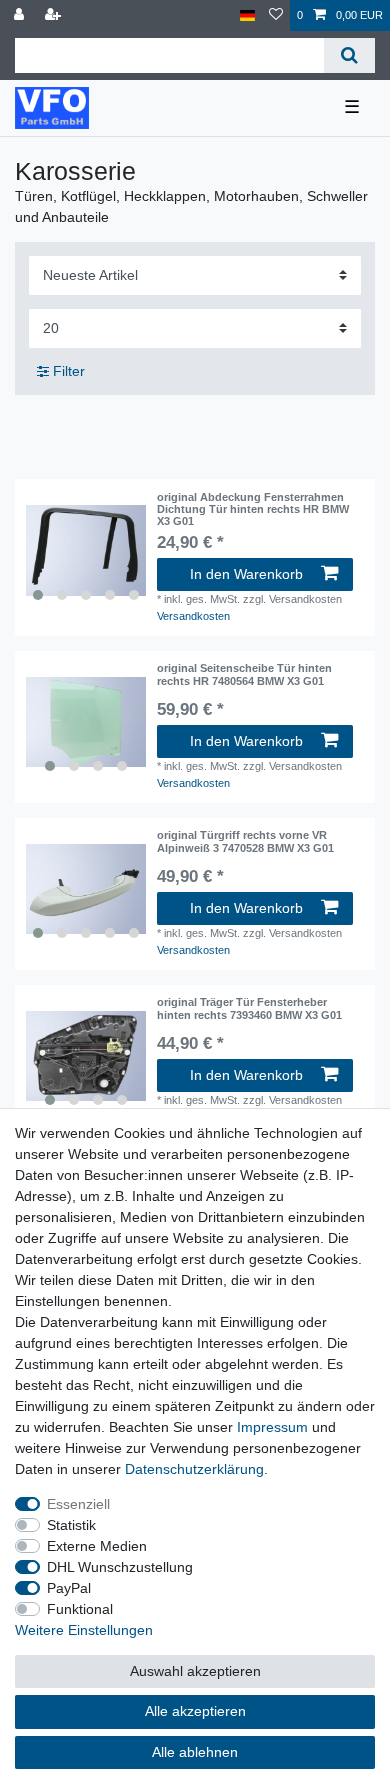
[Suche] (349, 55)
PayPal (69, 1588)
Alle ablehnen (195, 1752)
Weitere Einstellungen (84, 1630)
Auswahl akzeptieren (195, 1671)
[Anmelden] (21, 15)
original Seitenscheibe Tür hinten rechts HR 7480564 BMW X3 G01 (244, 674)
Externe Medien (97, 1546)
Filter (67, 371)
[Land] (247, 15)
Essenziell (78, 1504)
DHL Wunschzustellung (120, 1567)
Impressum (272, 1427)
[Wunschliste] (276, 15)
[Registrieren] (55, 15)
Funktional (80, 1609)
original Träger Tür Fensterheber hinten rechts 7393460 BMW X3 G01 (249, 1008)
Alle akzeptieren (195, 1711)
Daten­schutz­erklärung (194, 1469)
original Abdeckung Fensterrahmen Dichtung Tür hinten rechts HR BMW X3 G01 (253, 509)
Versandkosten (193, 616)
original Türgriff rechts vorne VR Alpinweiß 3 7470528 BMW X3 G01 (245, 841)
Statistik (71, 1525)
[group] (86, 551)
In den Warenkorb (246, 574)
